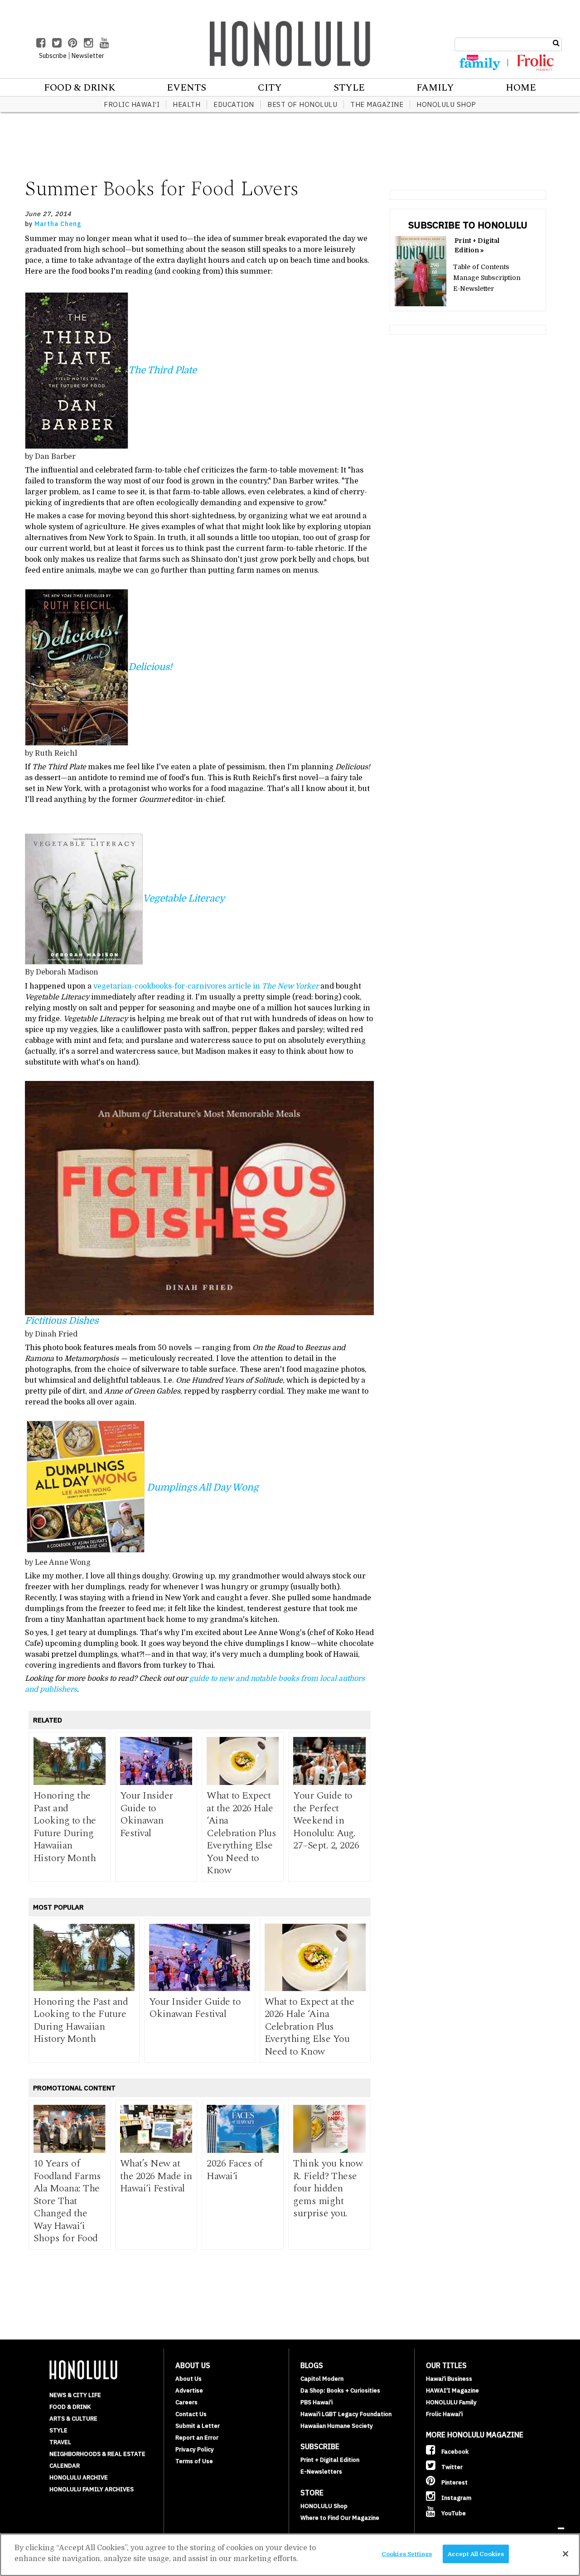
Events (186, 88)
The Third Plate (162, 370)
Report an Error (197, 2438)
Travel (60, 2442)
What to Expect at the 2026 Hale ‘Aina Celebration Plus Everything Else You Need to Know (241, 1833)
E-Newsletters (321, 2472)
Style (349, 88)
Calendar (65, 2466)
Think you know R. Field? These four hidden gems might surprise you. (328, 2188)
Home (521, 88)
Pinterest (454, 2482)
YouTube (453, 2513)
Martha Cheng (58, 224)
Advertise (189, 2390)
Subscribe (53, 56)
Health (186, 104)
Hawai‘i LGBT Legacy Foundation (346, 2414)
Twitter (451, 2467)
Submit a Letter (198, 2426)
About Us (188, 2379)
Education (234, 104)
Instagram (456, 2498)
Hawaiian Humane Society (337, 2426)
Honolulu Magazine (290, 43)
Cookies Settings (407, 2554)
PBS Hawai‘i (317, 2402)
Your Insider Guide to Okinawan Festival (147, 1814)
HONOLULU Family (451, 2402)
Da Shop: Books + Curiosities (340, 2390)
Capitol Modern (322, 2379)
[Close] (565, 2554)
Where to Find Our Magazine (340, 2518)
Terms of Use (194, 2461)
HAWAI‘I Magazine (452, 2390)
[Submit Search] (556, 43)
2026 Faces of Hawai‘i (235, 2170)
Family (435, 88)
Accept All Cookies (476, 2554)
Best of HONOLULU (302, 104)
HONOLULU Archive (79, 2477)
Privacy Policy (195, 2449)
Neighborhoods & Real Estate (97, 2454)
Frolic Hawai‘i (132, 104)
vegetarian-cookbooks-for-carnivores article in (206, 986)
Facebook (454, 2452)
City (270, 88)
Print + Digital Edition (330, 2460)
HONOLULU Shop (446, 104)
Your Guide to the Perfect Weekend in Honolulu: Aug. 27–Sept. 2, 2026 (326, 1821)
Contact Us (191, 2414)
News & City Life (75, 2395)
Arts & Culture (73, 2419)
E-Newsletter (474, 289)
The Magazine (377, 104)
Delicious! (150, 667)
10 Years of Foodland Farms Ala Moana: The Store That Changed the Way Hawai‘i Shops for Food (67, 2201)
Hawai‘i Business (449, 2379)
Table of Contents (481, 267)
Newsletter (88, 56)
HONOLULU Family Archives (92, 2489)
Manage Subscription (487, 278)
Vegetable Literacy (184, 898)
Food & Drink (80, 88)
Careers (186, 2402)
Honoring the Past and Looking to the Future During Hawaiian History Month (65, 1827)
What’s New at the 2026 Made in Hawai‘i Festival (156, 2176)
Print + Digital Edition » (477, 245)
